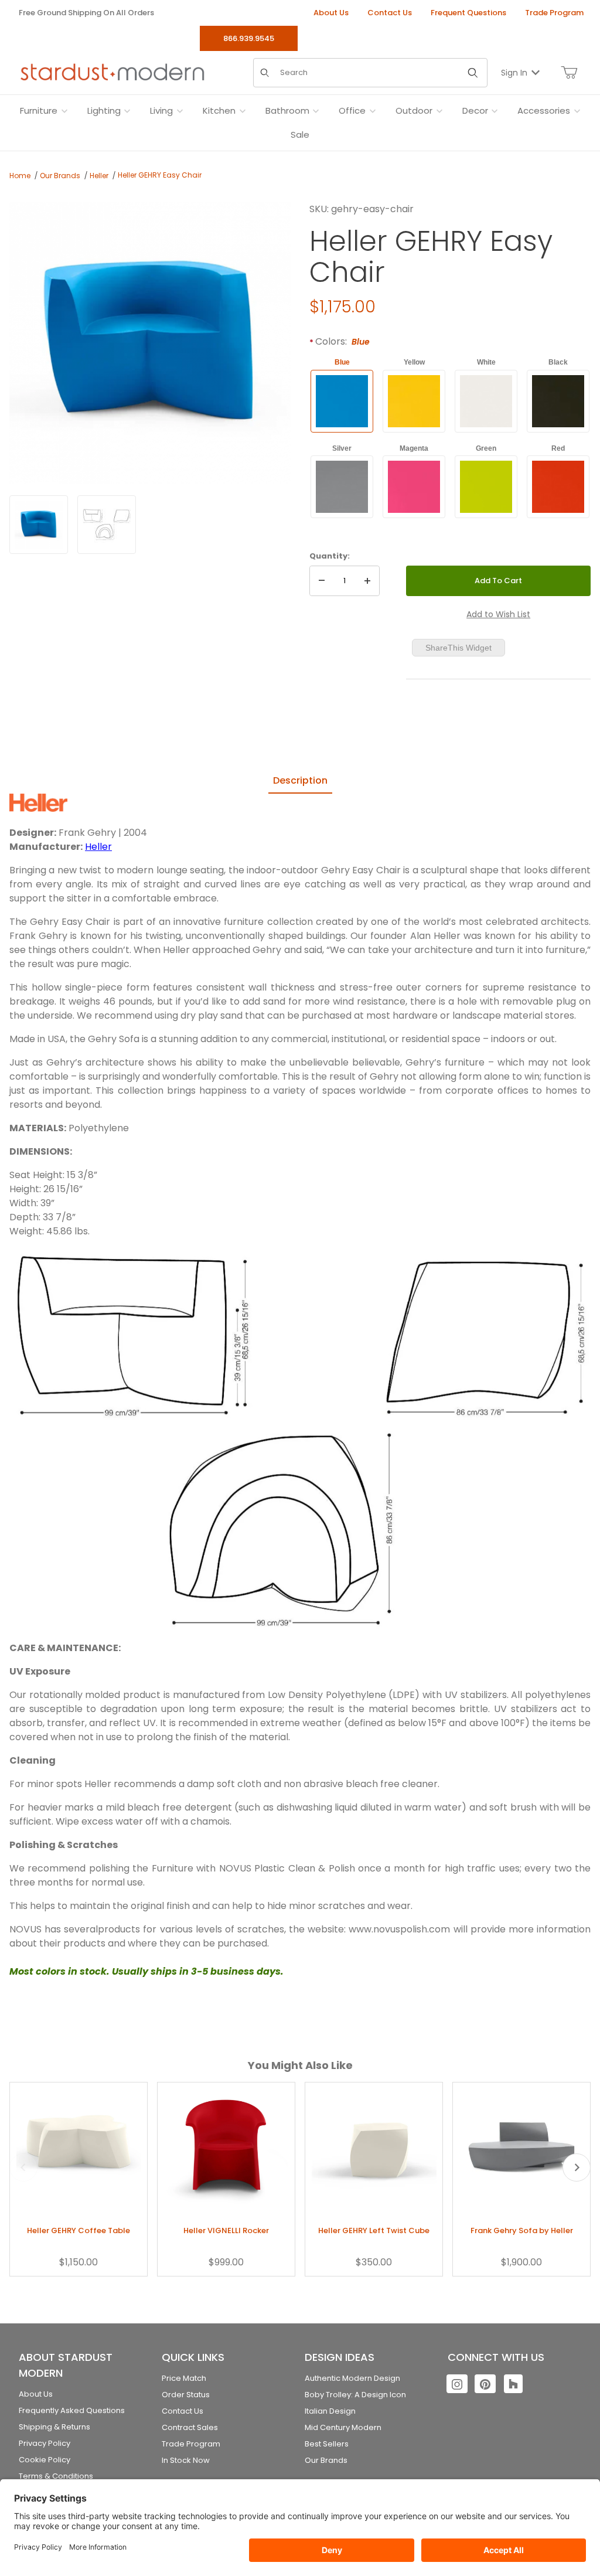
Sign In (514, 73)
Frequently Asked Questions (72, 2410)
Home (20, 176)
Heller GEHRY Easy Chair (160, 175)
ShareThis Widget (458, 648)
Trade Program (554, 13)
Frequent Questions (468, 13)
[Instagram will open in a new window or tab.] (457, 2384)
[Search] (473, 73)
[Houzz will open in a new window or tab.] (513, 2384)
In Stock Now (186, 2460)
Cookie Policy (45, 2460)
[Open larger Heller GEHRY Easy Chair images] (150, 343)
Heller (99, 176)
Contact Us (390, 13)
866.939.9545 (249, 38)
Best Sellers (327, 2444)
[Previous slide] (23, 2167)
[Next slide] (577, 2167)
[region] (150, 525)
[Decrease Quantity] (322, 581)
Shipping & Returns (54, 2427)
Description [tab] (300, 780)
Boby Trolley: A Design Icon (355, 2395)
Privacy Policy (45, 2443)
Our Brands (60, 176)
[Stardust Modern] (112, 72)
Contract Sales (190, 2427)
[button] (39, 525)
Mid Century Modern (343, 2427)
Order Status (186, 2395)
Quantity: (330, 556)
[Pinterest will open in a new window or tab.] (485, 2384)
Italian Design (330, 2411)
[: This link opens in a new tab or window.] (38, 802)
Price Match (184, 2378)
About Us (331, 13)
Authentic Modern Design (352, 2378)
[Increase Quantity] (367, 581)
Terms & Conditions (56, 2476)
